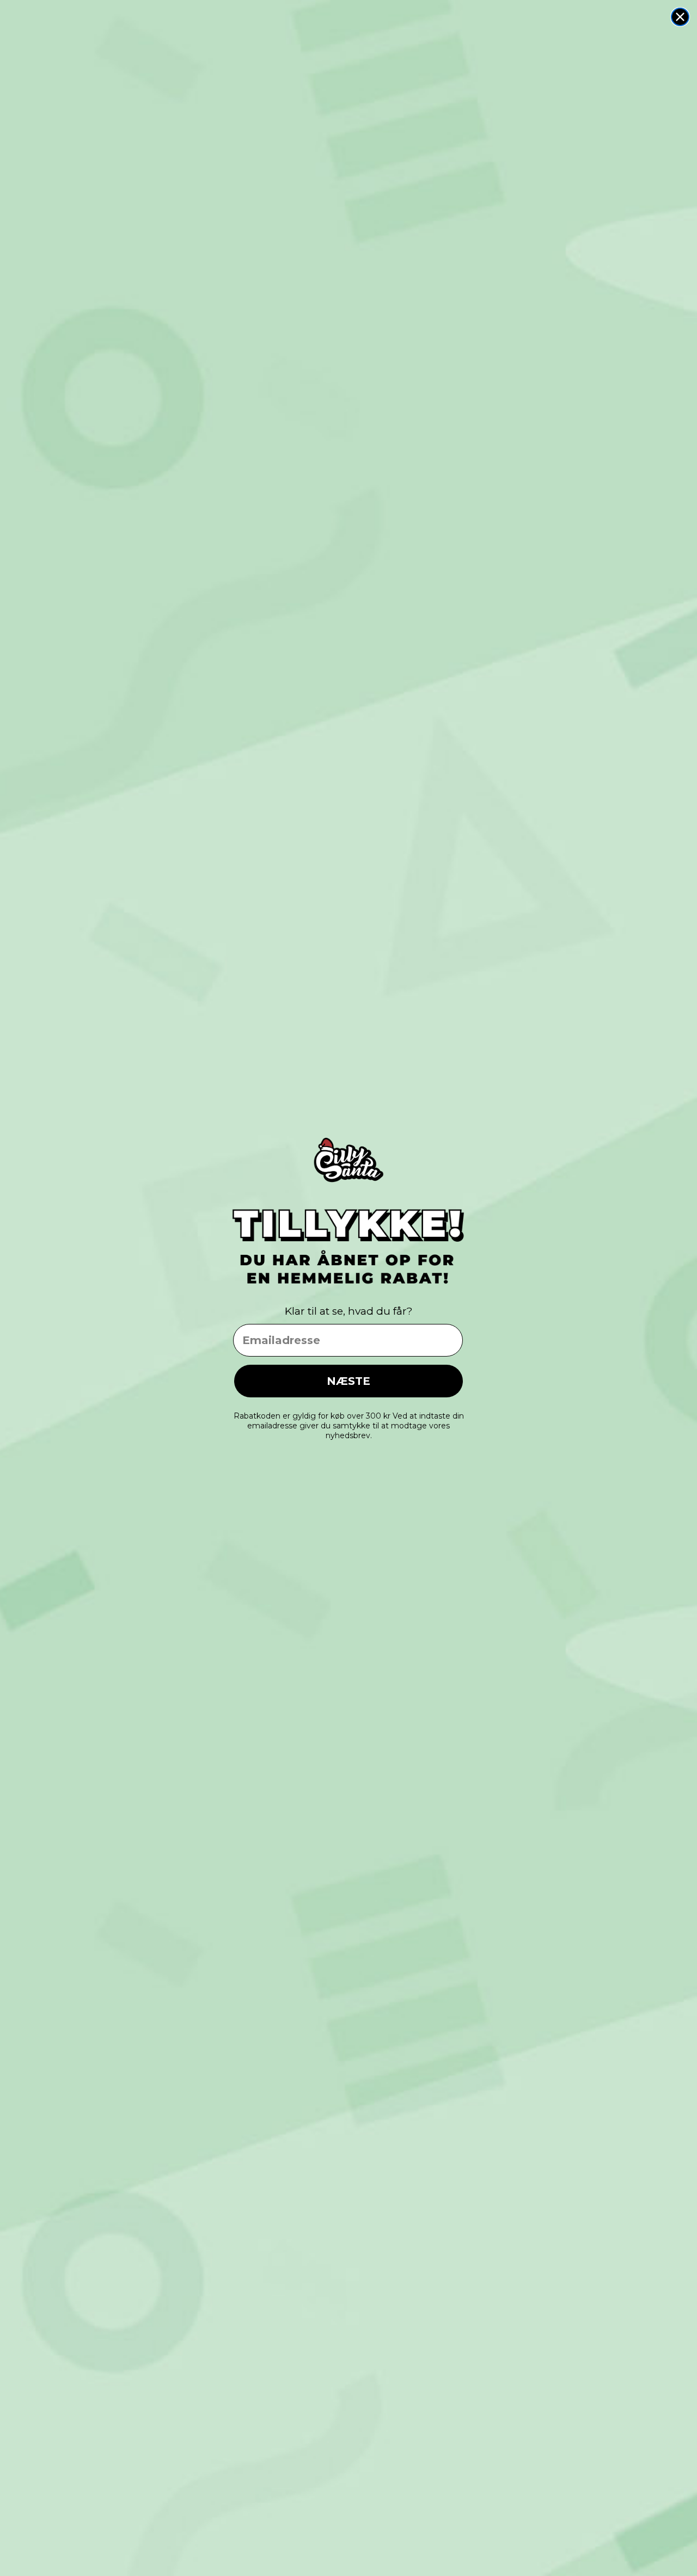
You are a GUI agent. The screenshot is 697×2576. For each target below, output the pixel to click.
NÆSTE (348, 1381)
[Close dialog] (680, 17)
